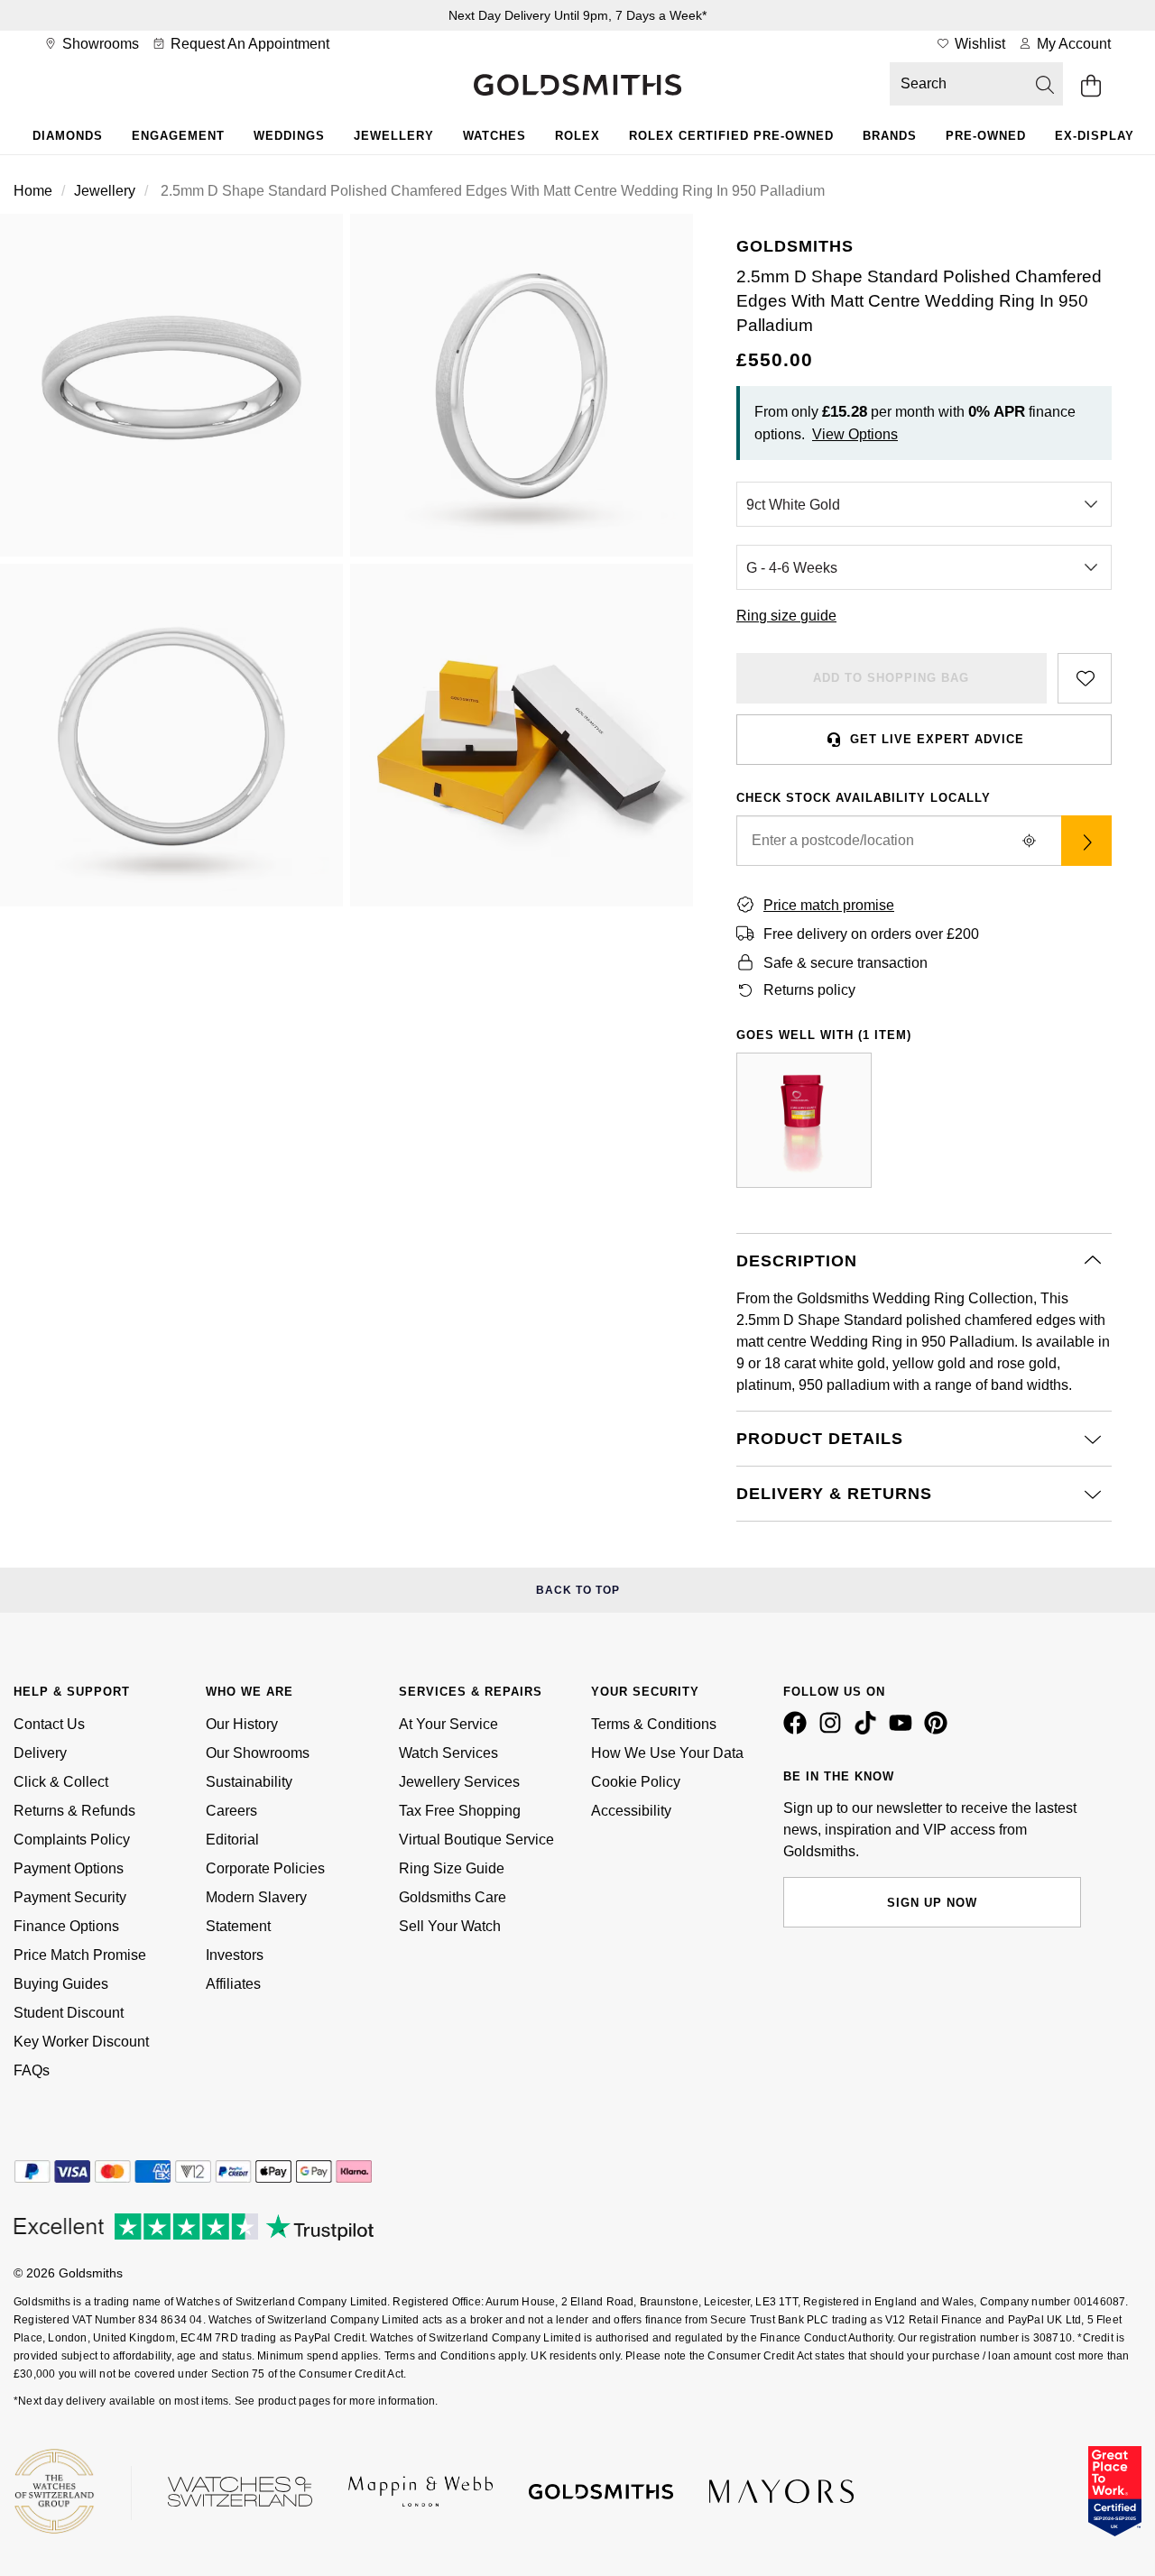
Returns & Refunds (74, 1811)
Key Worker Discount (81, 2042)
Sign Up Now (932, 1903)
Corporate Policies (265, 1868)
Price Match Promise (80, 1955)
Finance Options (66, 1926)
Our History (242, 1724)
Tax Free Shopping (460, 1811)
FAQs (32, 2070)
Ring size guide (786, 616)
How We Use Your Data (667, 1753)
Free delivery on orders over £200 (871, 934)
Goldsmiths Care (453, 1897)
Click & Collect (61, 1782)
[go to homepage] (577, 87)
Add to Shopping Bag (891, 678)
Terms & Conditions (654, 1724)
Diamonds (68, 136)
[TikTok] (869, 1730)
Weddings (289, 136)
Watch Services (448, 1753)
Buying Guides (61, 1984)
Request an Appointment (248, 44)
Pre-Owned (986, 136)
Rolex (577, 136)
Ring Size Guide (452, 1868)
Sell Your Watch (450, 1926)
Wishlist (978, 44)
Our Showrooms (258, 1753)
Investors (235, 1955)
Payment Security (70, 1897)
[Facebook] (799, 1730)
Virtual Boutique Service (476, 1840)
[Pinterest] (939, 1730)
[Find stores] (1086, 841)
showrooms (99, 44)
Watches (494, 136)
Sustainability (249, 1782)
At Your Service (448, 1724)
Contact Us (49, 1724)
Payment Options (69, 1868)
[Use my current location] (1029, 841)
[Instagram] (834, 1730)
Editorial (232, 1840)
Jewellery (394, 136)
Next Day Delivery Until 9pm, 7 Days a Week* (577, 15)
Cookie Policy (636, 1782)
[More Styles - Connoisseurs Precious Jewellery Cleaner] (804, 1120)
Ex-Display (1095, 136)
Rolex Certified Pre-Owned (731, 136)
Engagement (178, 136)
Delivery (40, 1753)
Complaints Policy (72, 1840)
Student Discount (69, 2013)
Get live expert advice (937, 739)
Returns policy (809, 990)
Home (33, 191)
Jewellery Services (459, 1782)
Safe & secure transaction (845, 963)
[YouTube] (904, 1730)
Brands (890, 136)
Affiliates (233, 1984)
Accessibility (631, 1811)
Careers (231, 1811)
